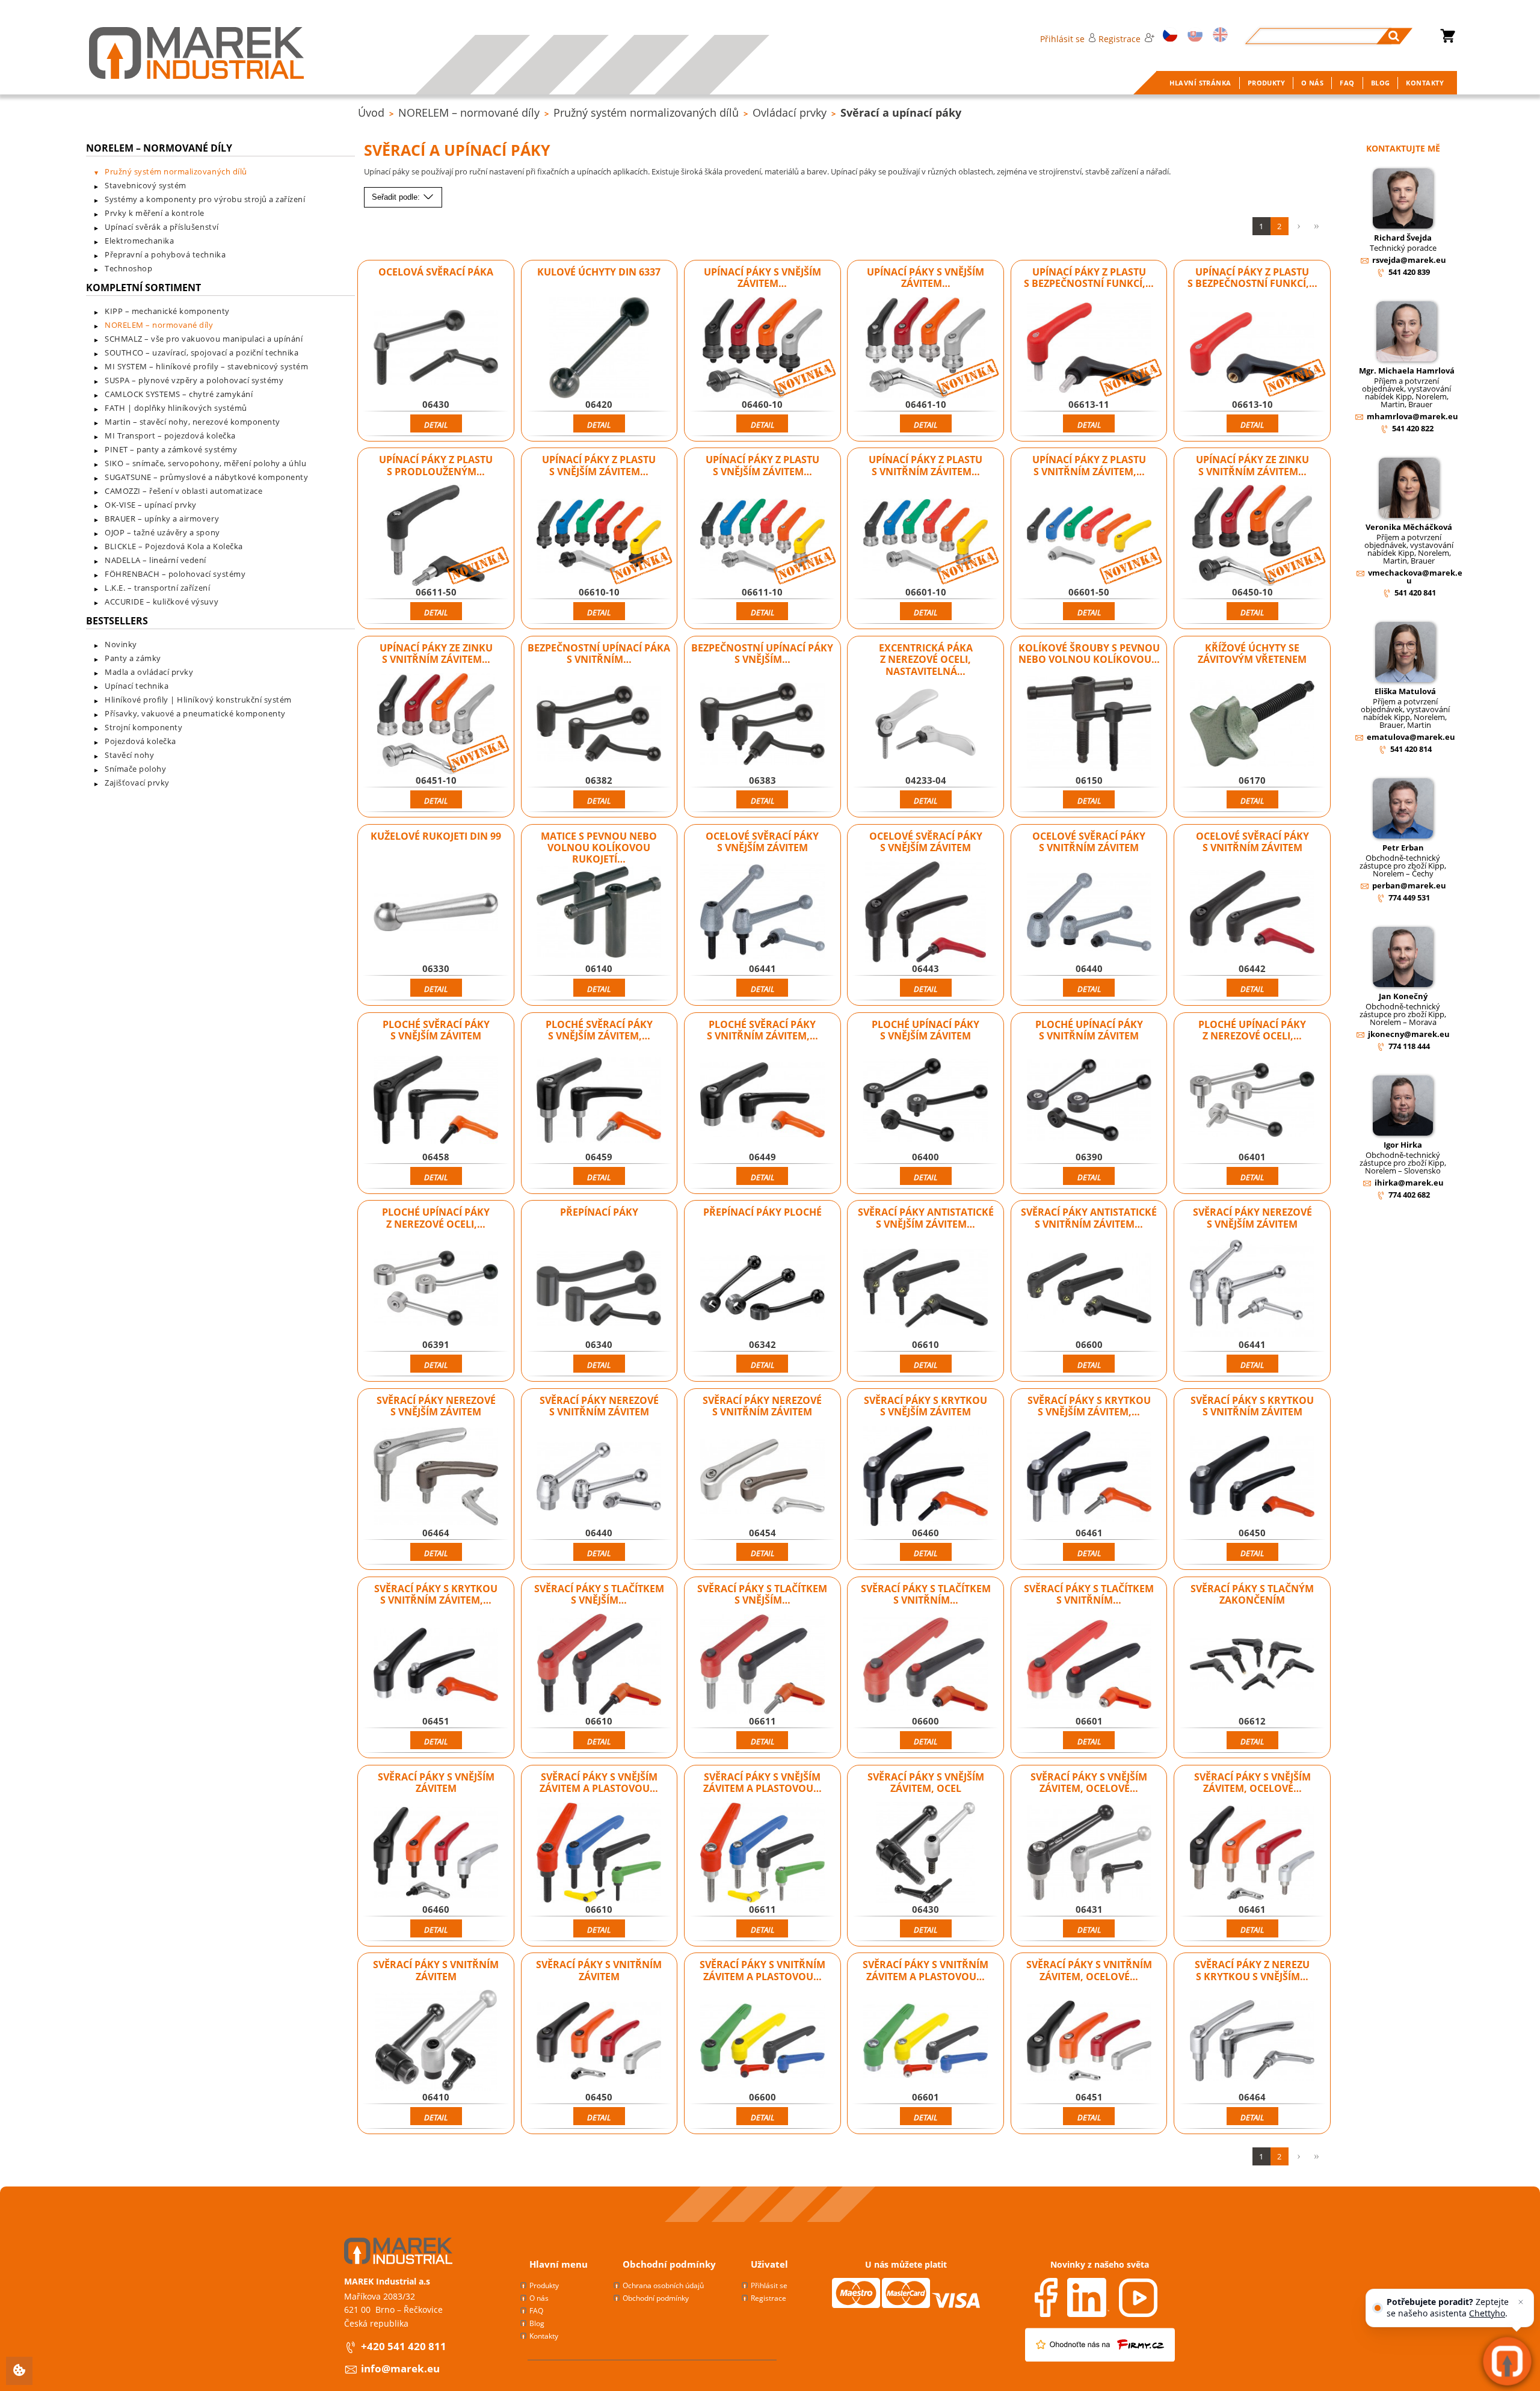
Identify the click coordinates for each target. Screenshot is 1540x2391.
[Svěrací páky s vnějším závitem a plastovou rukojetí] (599, 1853)
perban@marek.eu (1409, 885)
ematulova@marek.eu (1411, 737)
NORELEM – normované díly (469, 112)
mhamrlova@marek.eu (1412, 416)
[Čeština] (1168, 36)
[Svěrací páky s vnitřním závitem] (436, 2040)
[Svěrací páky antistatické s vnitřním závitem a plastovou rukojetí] (1089, 1288)
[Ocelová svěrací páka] (436, 348)
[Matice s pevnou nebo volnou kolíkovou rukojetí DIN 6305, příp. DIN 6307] (599, 912)
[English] (1218, 36)
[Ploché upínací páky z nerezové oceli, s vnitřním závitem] (436, 1288)
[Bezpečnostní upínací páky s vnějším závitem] (762, 724)
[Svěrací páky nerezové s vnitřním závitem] (599, 1476)
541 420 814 (1411, 749)
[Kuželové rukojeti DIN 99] (436, 912)
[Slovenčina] (1193, 36)
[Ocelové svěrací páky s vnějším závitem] (762, 912)
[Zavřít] (1521, 2302)
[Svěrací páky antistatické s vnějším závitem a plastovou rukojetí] (926, 1288)
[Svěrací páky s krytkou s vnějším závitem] (926, 1476)
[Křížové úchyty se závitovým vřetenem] (1252, 724)
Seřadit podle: (397, 197)
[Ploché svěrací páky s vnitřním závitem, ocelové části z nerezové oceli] (762, 1100)
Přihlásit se (1062, 39)
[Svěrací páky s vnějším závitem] (436, 1853)
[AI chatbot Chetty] (1508, 2362)
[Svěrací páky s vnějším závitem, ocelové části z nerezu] (1089, 1853)
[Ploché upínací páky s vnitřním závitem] (1089, 1100)
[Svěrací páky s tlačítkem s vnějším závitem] (599, 1664)
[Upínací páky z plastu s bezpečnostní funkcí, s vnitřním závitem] (1252, 348)
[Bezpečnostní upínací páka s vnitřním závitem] (599, 724)
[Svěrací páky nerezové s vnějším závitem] (1252, 1288)
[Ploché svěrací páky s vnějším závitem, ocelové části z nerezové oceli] (599, 1100)
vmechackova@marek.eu (1415, 577)
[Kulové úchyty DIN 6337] (599, 348)
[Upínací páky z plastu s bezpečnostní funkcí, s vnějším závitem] (1089, 348)
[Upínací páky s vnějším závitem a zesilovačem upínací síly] (762, 348)
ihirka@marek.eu (1409, 1183)
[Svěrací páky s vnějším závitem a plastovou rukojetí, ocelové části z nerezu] (762, 1853)
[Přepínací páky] (599, 1288)
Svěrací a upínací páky (901, 112)
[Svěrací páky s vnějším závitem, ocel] (926, 1853)
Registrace (1120, 39)
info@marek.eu (400, 2368)
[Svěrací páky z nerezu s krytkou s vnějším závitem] (1252, 2040)
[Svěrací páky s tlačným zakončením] (1252, 1664)
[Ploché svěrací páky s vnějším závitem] (436, 1100)
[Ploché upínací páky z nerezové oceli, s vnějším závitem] (1252, 1100)
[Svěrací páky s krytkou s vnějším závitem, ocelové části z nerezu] (1089, 1476)
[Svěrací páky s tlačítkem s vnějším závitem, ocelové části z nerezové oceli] (762, 1664)
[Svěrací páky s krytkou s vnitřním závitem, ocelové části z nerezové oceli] (436, 1664)
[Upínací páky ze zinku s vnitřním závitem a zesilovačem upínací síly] (1252, 535)
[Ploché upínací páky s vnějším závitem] (926, 1100)
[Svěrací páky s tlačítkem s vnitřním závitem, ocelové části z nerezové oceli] (1089, 1664)
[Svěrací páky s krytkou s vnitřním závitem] (1252, 1476)
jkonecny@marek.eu (1409, 1034)
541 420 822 (1413, 428)
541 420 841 (1415, 592)
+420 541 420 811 (404, 2346)
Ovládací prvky (790, 112)
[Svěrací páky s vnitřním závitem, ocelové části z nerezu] (1089, 2040)
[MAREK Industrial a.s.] (196, 53)
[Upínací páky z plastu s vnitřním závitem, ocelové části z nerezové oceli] (1089, 535)
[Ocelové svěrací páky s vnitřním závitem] (1089, 912)
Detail (436, 425)
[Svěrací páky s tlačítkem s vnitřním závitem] (926, 1664)
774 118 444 (1409, 1046)
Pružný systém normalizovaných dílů (646, 112)
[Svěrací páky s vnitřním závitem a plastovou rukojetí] (762, 2040)
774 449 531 (1409, 897)
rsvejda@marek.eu (1409, 260)
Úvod (371, 112)
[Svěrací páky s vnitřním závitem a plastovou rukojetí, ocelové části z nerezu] (926, 2040)
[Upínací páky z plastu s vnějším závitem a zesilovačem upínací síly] (599, 535)
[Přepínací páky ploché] (762, 1288)
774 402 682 (1409, 1195)
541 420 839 (1409, 272)
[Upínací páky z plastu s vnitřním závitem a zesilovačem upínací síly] (926, 535)
